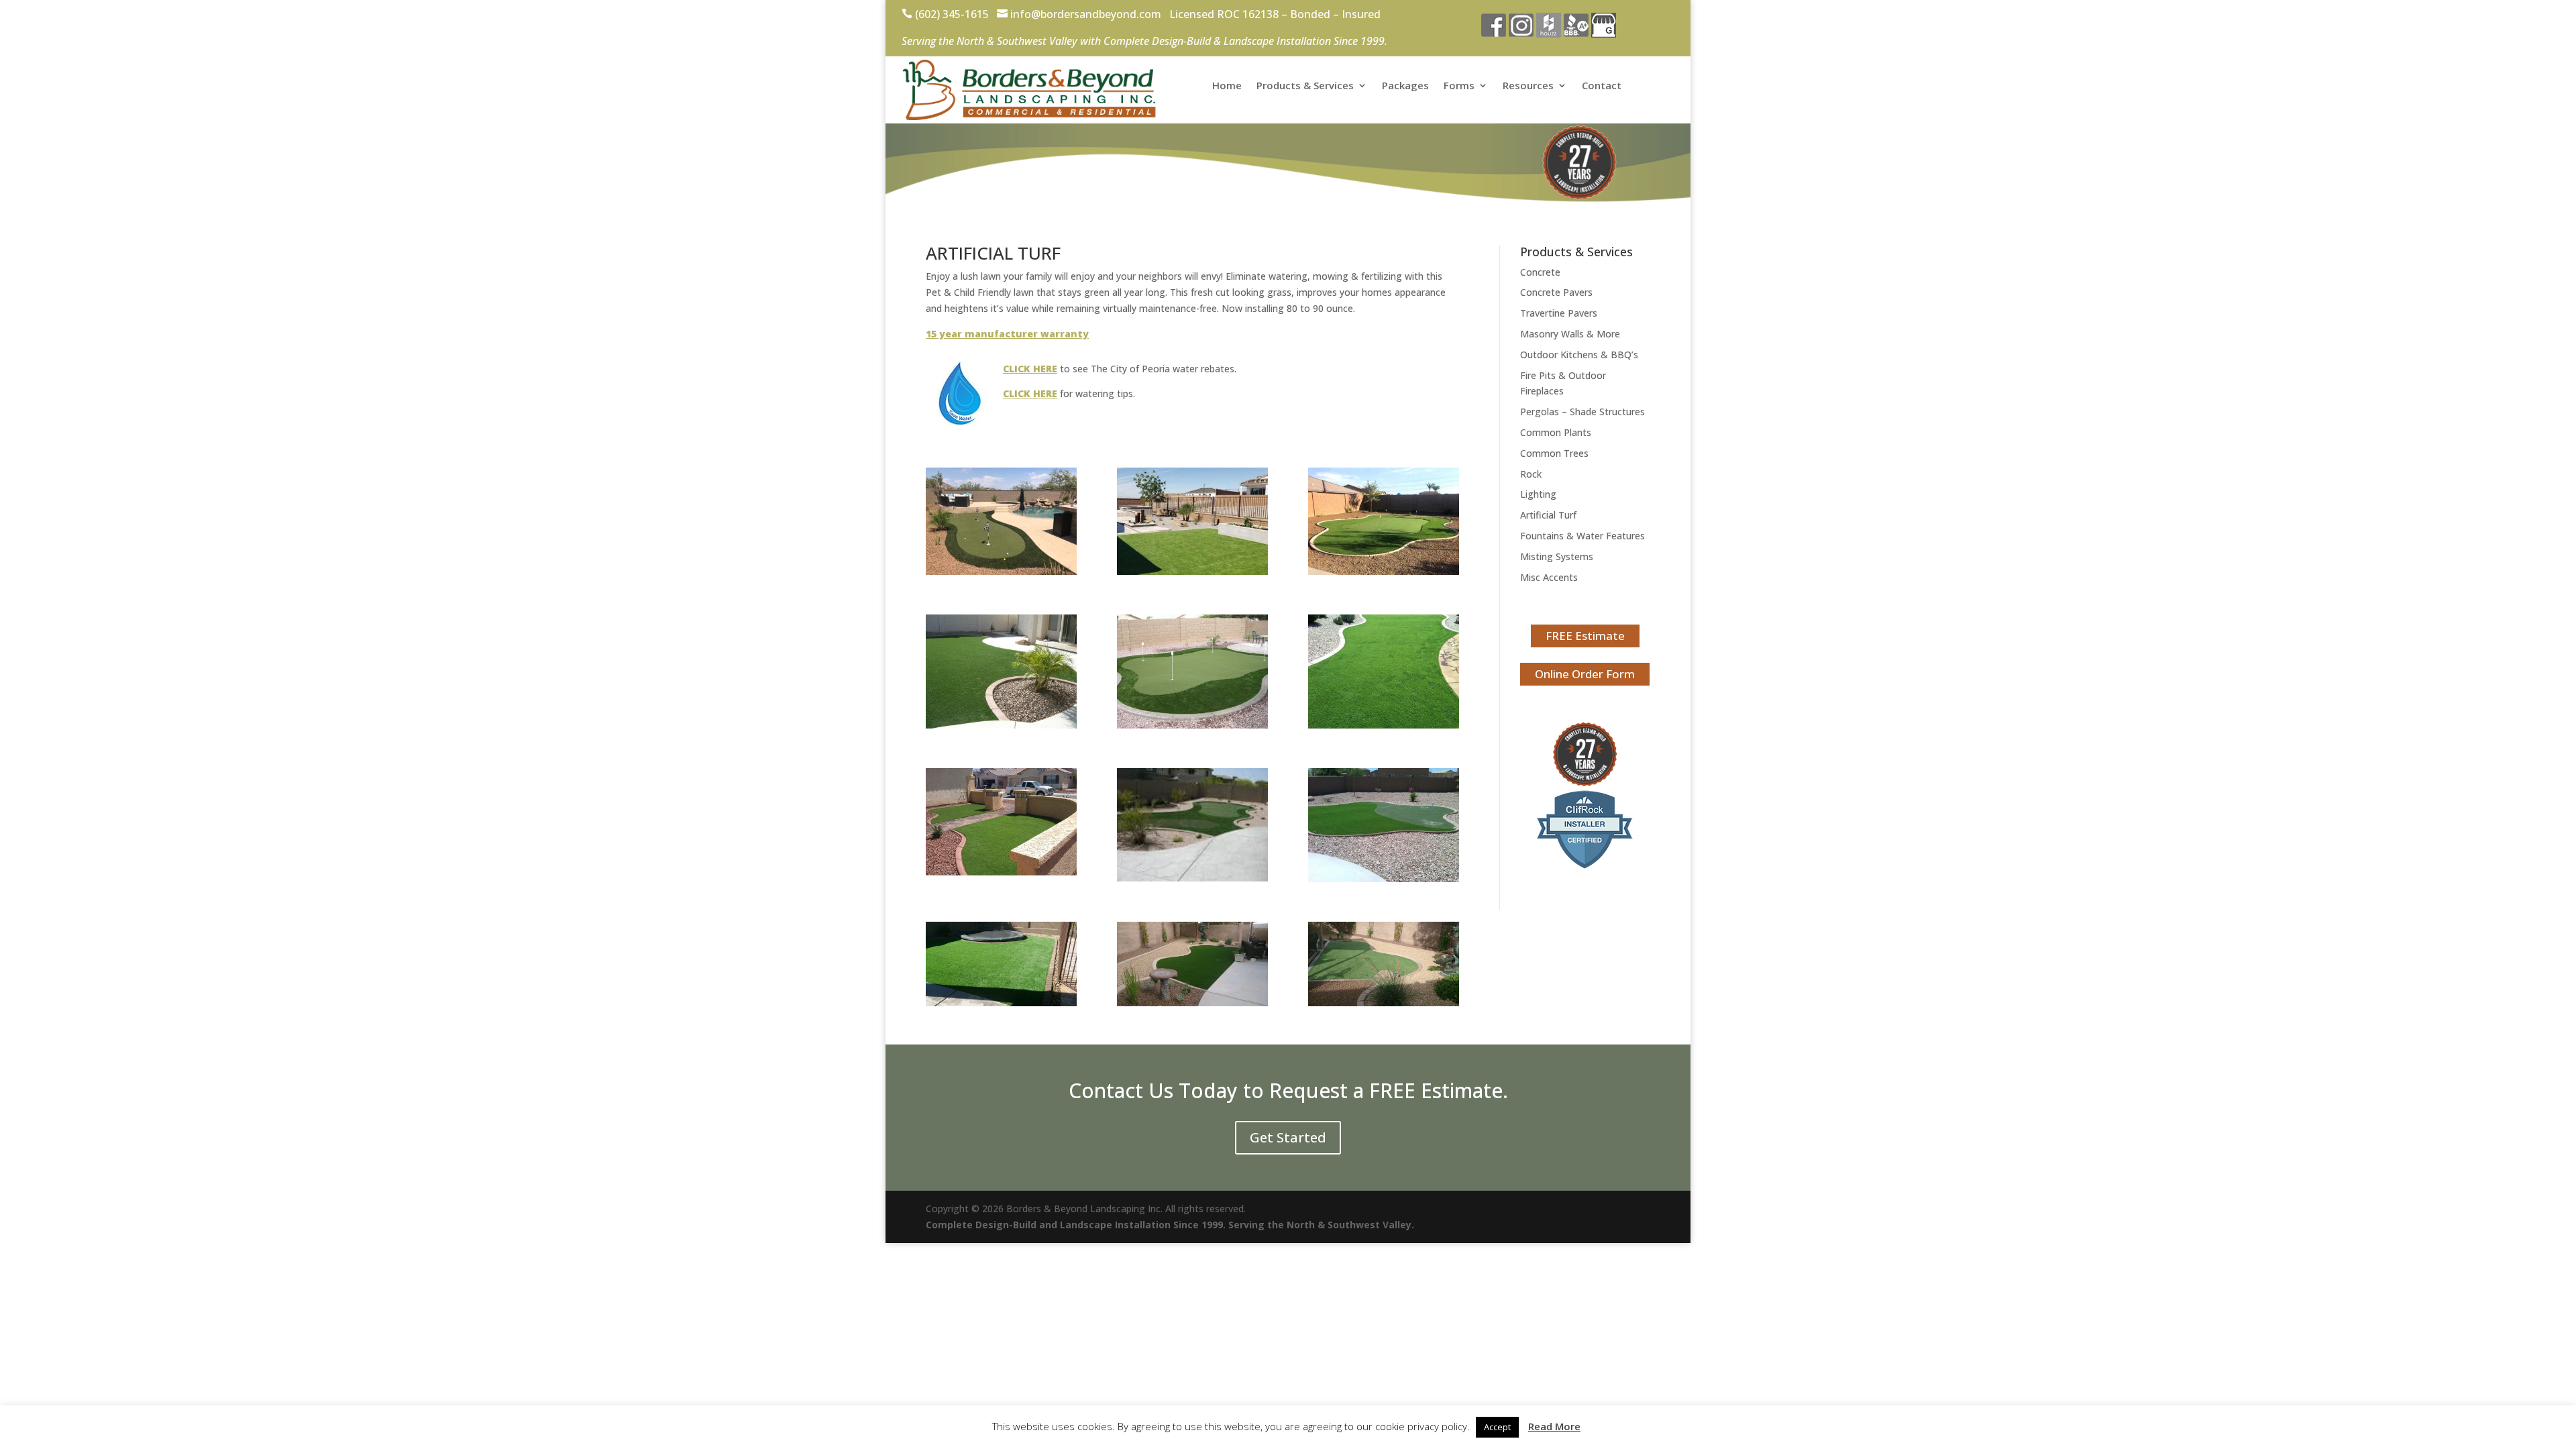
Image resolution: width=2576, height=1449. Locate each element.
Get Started (1288, 1137)
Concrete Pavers (1556, 292)
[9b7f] (1001, 725)
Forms (1459, 86)
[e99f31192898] (1192, 1003)
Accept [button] (1497, 1427)
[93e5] (1384, 725)
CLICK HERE (1030, 369)
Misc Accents (1549, 577)
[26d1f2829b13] (1384, 1003)
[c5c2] (1384, 878)
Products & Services (1305, 86)
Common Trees (1554, 453)
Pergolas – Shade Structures (1582, 412)
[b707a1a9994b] (1001, 1003)
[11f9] (1192, 725)
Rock (1531, 474)
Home (1227, 86)
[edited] (1192, 571)
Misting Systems (1557, 556)
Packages (1405, 86)
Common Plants (1556, 432)
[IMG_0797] (1001, 571)
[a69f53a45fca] (1001, 872)
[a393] (1192, 878)
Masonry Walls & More (1570, 334)
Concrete (1540, 272)
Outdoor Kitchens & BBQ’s (1579, 355)
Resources (1528, 86)
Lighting (1538, 494)
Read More (1554, 1426)
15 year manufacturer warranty (1007, 334)
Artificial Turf (1548, 515)
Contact (1602, 86)
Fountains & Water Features (1582, 536)
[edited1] (1384, 571)
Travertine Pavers (1559, 313)
